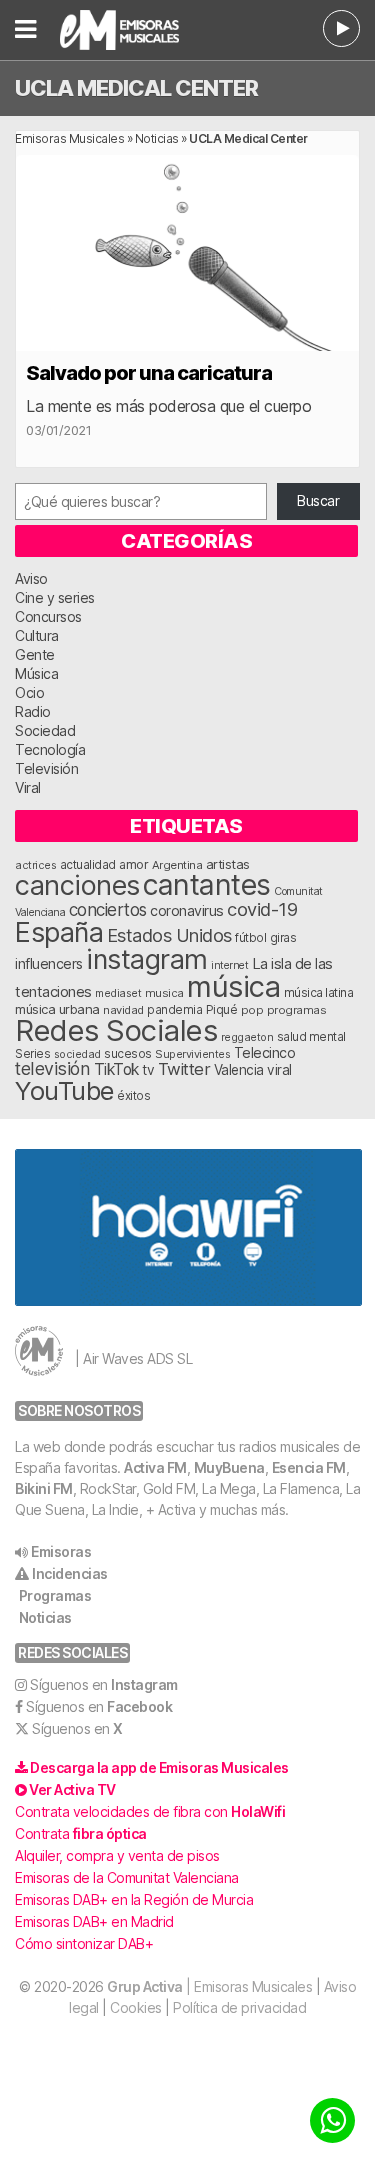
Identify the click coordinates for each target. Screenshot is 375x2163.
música (233, 986)
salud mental (311, 1037)
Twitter (184, 1069)
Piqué (222, 1009)
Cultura (37, 635)
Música (36, 673)
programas (297, 1010)
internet (229, 965)
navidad (123, 1010)
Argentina (177, 865)
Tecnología (50, 749)
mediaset (118, 993)
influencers (49, 963)
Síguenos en (104, 1684)
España (59, 932)
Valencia (239, 1070)
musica (164, 993)
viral (279, 1070)
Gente (35, 654)
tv (148, 1070)
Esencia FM (309, 1467)
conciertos (108, 909)
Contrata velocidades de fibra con (150, 1811)
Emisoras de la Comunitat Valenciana (127, 1877)
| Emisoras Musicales (209, 1986)
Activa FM (155, 1467)
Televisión (46, 768)
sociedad (77, 1054)
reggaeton (247, 1037)
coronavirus (187, 910)
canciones (77, 885)
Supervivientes (192, 1054)
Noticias (157, 138)
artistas (228, 864)
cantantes (207, 884)
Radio (33, 711)
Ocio (29, 692)
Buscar (318, 500)
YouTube (64, 1090)
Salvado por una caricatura (149, 373)
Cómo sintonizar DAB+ (84, 1943)
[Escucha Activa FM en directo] (341, 28)
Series (32, 1054)
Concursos (48, 616)
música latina (319, 992)
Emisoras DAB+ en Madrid (94, 1921)
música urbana (57, 1009)
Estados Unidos (169, 935)
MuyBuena (229, 1467)
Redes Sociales (116, 1030)
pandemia (174, 1010)
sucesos (128, 1053)
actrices (35, 865)
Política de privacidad (239, 2007)
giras (283, 938)
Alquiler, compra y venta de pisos (117, 1855)
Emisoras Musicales (69, 138)
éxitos (133, 1096)
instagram (147, 959)
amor (133, 864)
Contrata (81, 1833)
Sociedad (45, 730)
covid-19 (262, 909)
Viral (28, 787)
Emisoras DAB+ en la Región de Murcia (134, 1899)
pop (252, 1010)
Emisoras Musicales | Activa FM (133, 30)
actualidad (88, 865)
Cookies (136, 2007)
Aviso (31, 578)
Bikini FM (44, 1488)
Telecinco (265, 1052)
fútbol (250, 938)
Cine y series (55, 597)
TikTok (116, 1069)
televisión (52, 1068)
